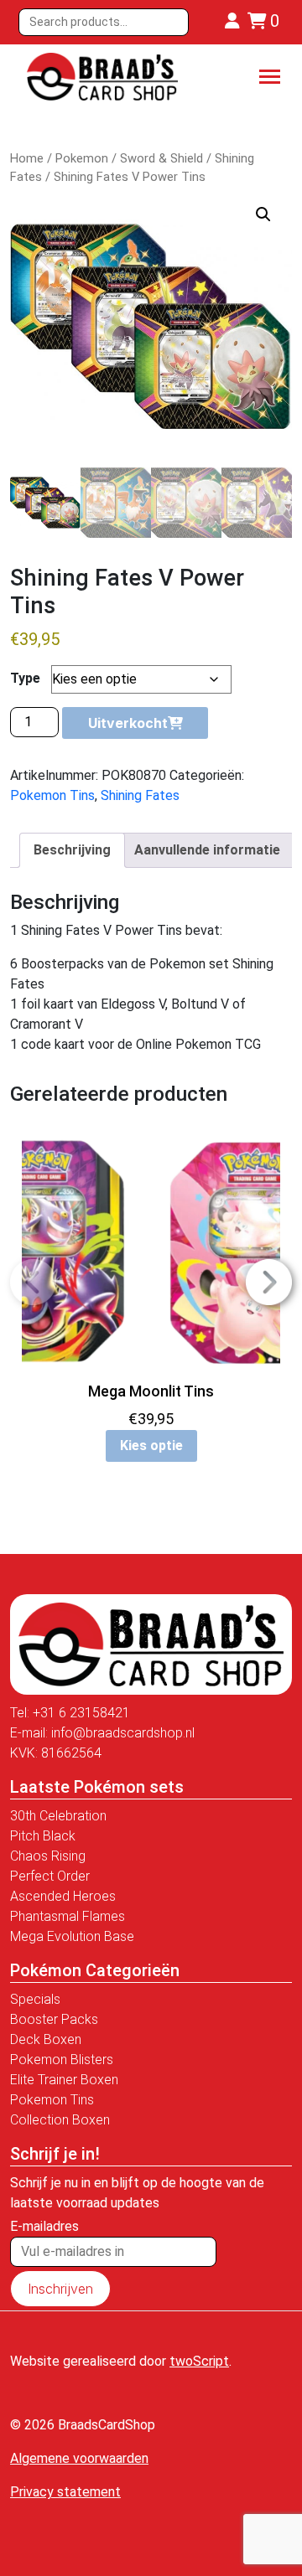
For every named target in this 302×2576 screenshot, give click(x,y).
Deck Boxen (46, 2039)
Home (27, 158)
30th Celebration (58, 1816)
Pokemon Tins (52, 795)
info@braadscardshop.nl (123, 1733)
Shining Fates (140, 795)
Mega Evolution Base (72, 1936)
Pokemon (82, 158)
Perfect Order (50, 1876)
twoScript (199, 2361)
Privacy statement (65, 2492)
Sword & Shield (161, 158)
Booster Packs (54, 2019)
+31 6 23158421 (81, 1713)
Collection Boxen (60, 2120)
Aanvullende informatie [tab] (207, 850)
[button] (263, 214)
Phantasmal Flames (68, 1916)
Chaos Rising (48, 1856)
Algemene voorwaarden (79, 2458)
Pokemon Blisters (62, 2060)
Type (25, 678)
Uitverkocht (128, 723)
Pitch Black (43, 1836)
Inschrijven (60, 2289)
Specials (35, 1999)
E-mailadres (44, 2226)
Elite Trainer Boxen (64, 2080)
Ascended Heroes (63, 1896)
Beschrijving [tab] (72, 850)
